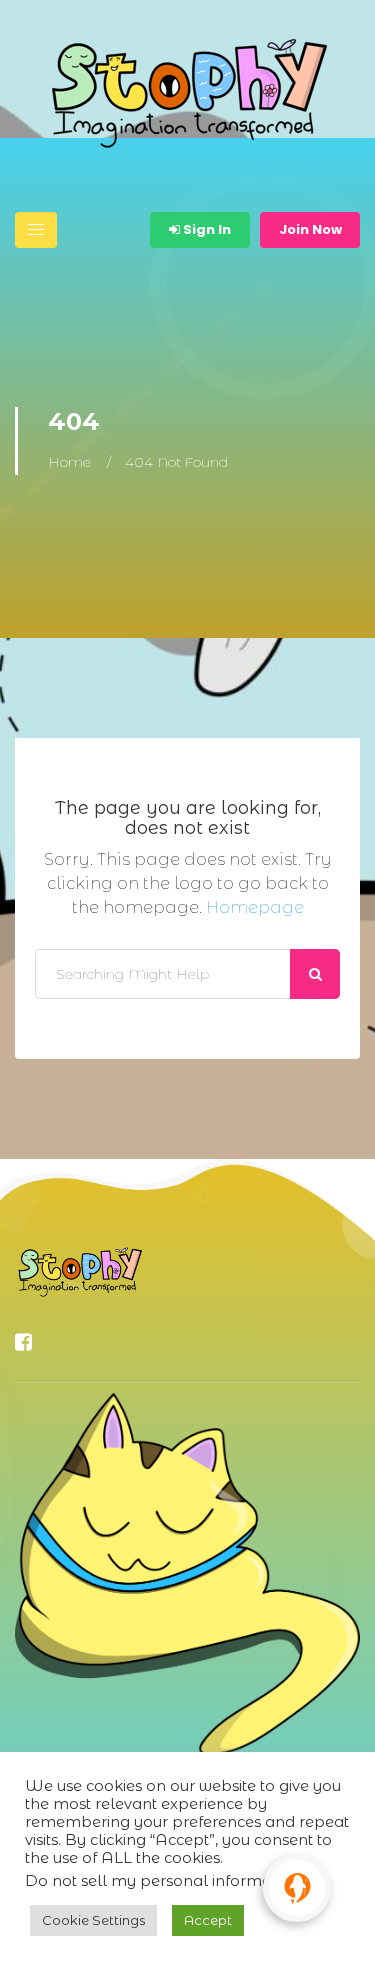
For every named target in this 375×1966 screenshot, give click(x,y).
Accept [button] (208, 1920)
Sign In (205, 229)
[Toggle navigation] (36, 230)
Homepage (255, 907)
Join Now (310, 229)
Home (69, 462)
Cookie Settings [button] (93, 1920)
